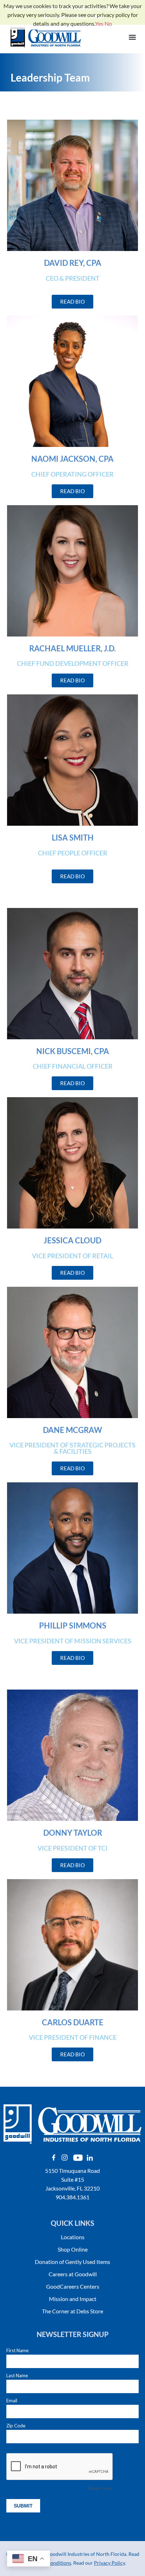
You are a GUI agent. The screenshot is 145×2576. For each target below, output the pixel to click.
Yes (99, 23)
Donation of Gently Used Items (72, 2262)
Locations (73, 2237)
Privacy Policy (109, 2563)
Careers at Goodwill (73, 2274)
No (108, 23)
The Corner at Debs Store (72, 2311)
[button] (132, 38)
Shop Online (73, 2249)
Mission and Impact (73, 2299)
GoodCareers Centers (73, 2286)
